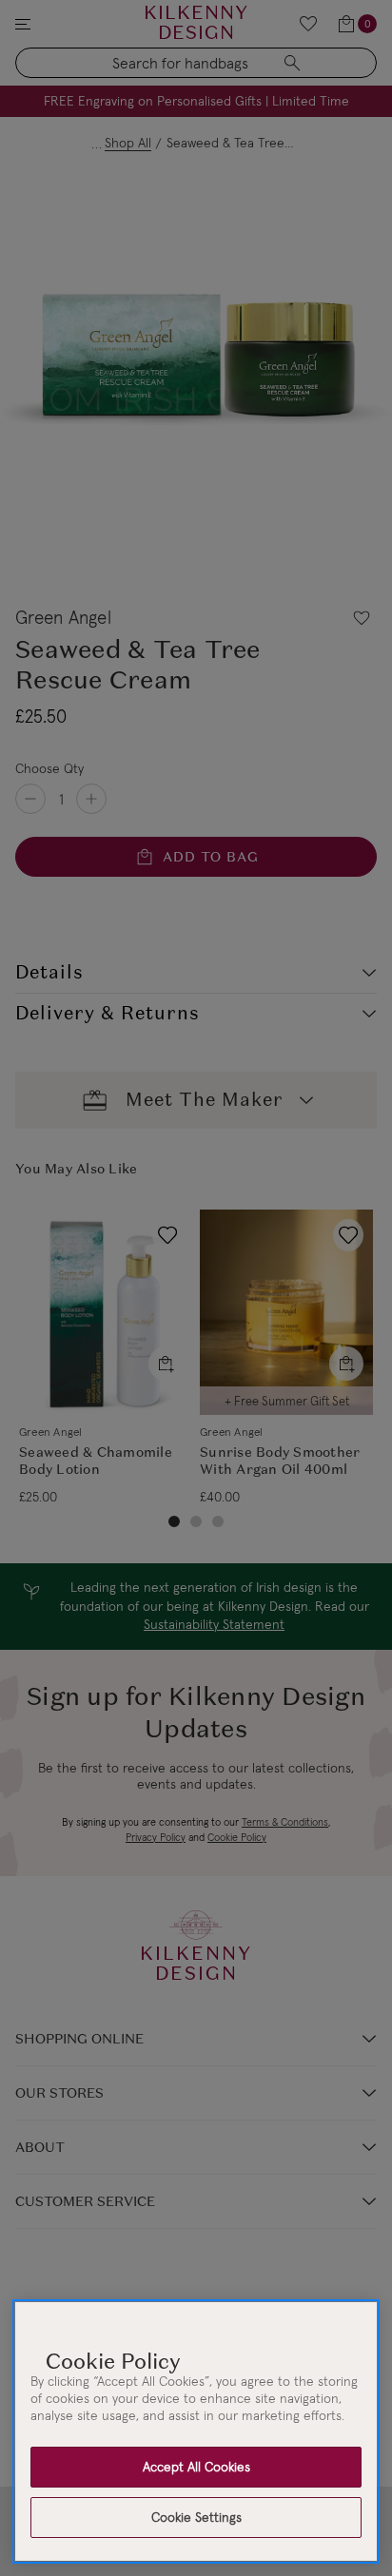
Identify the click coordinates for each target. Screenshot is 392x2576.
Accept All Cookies (196, 2467)
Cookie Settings (196, 2517)
